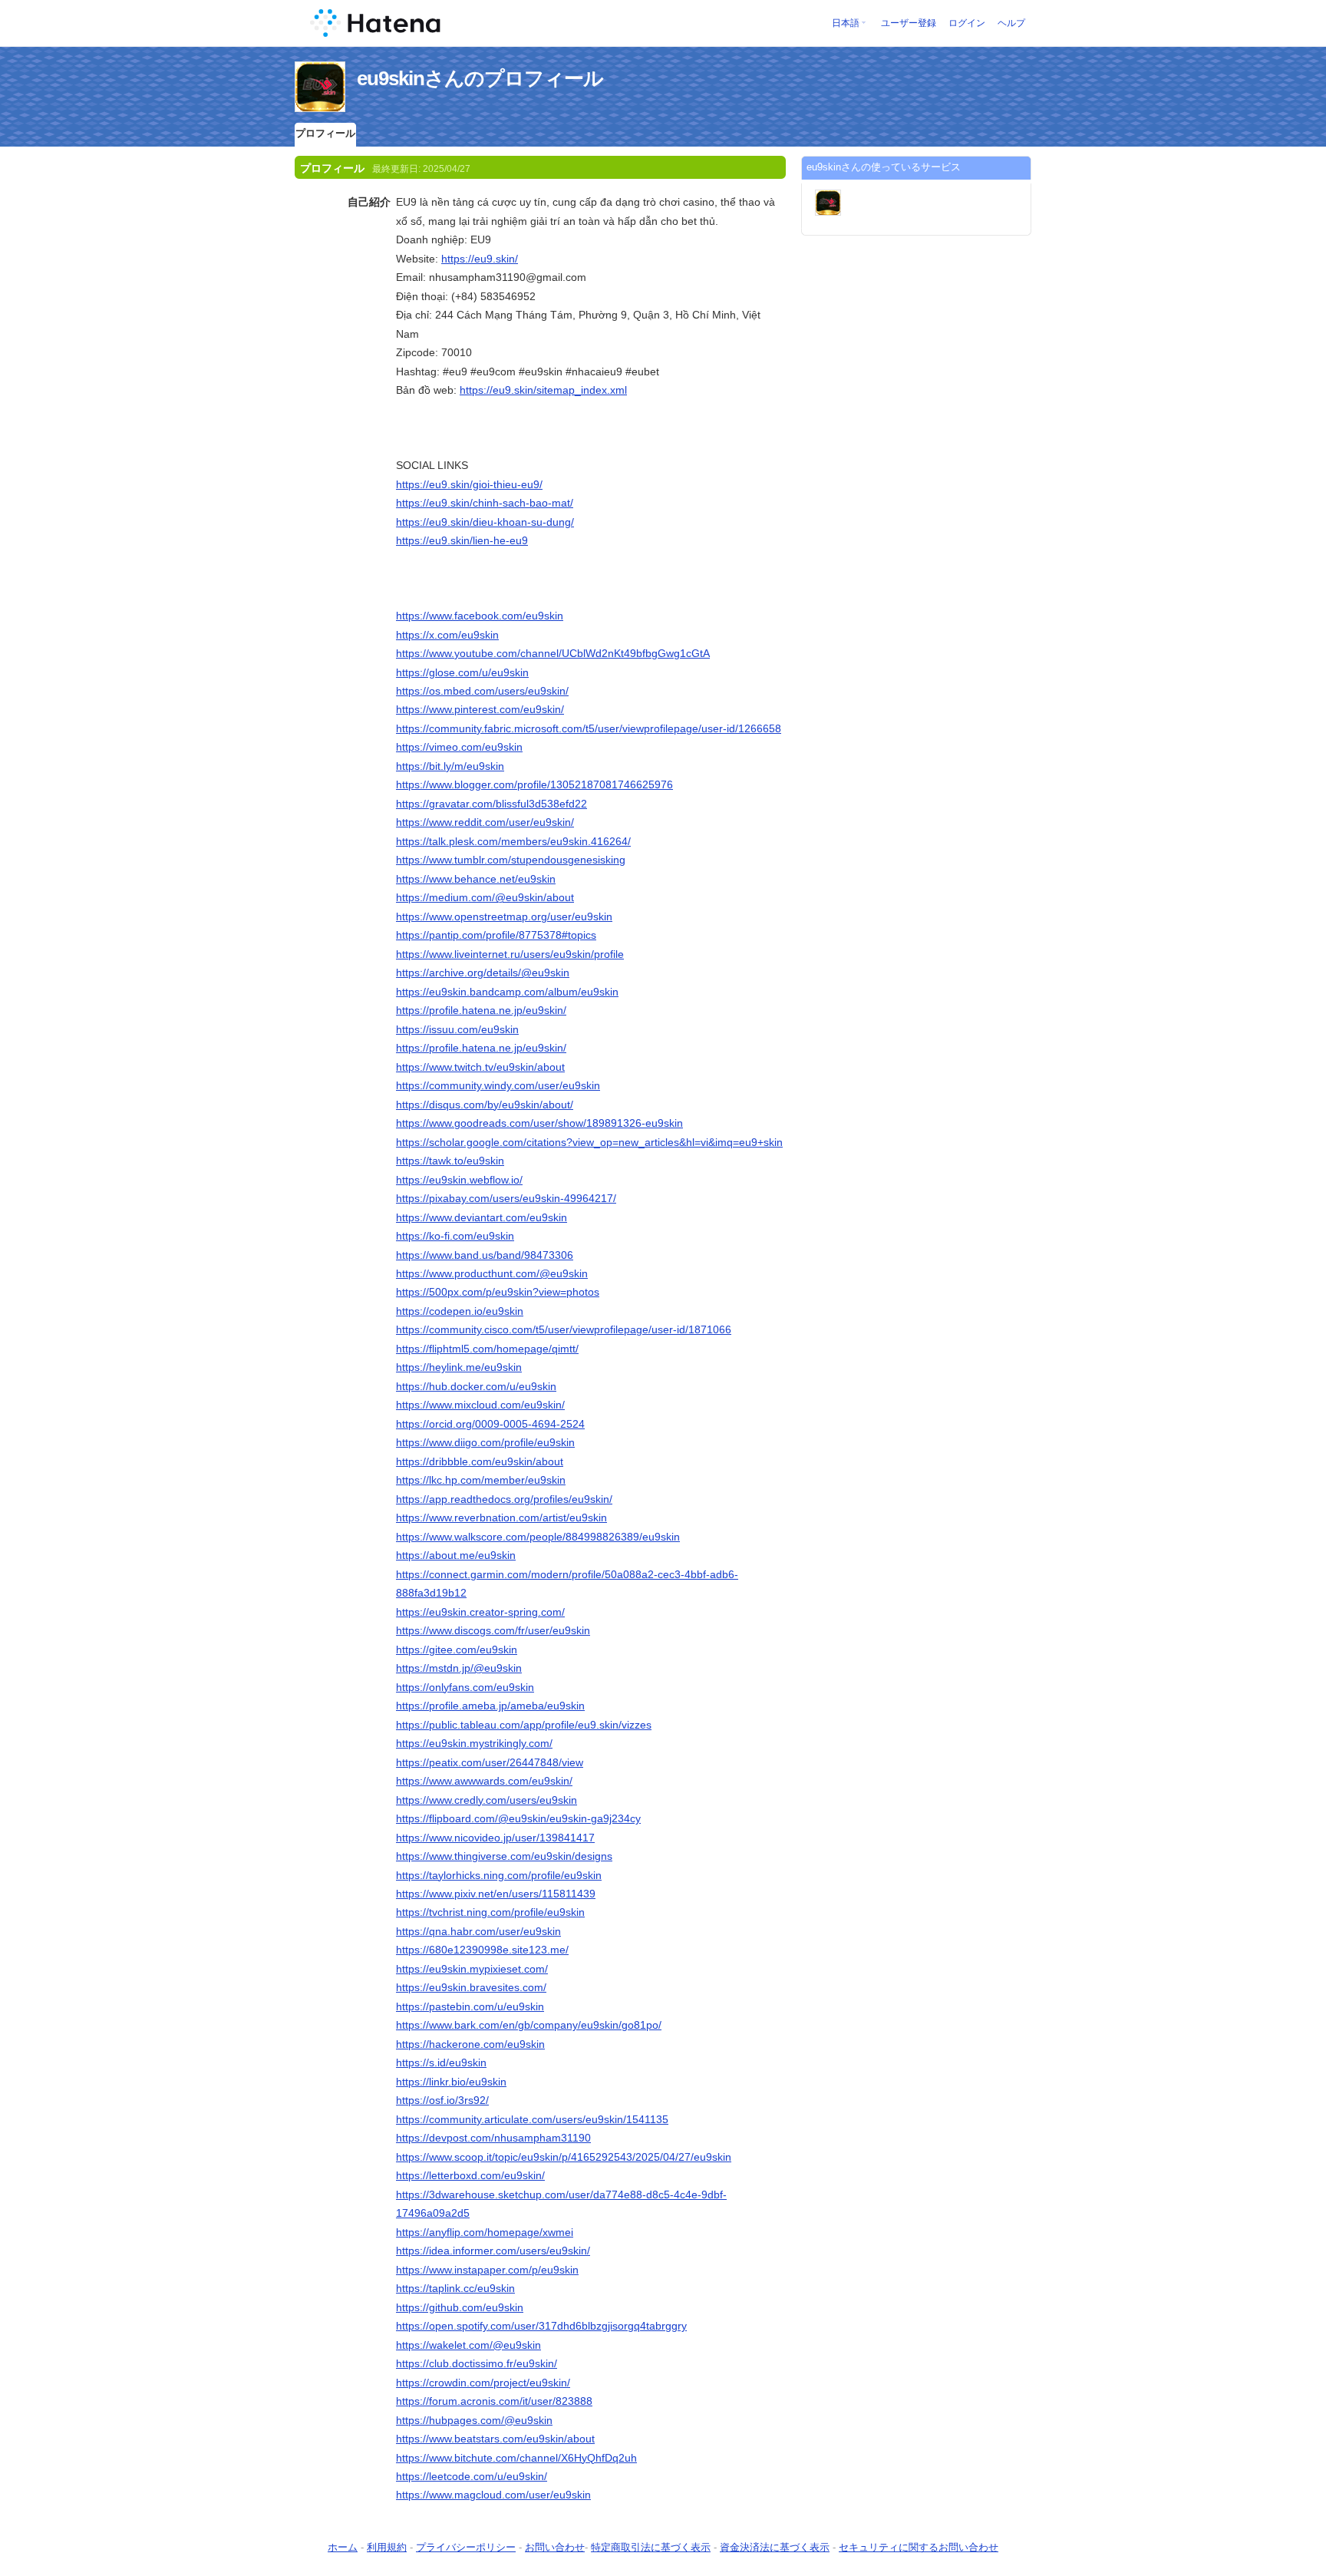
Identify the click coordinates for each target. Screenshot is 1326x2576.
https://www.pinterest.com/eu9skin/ (480, 709)
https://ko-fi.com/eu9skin (455, 1236)
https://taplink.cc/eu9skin (455, 2288)
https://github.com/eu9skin (460, 2307)
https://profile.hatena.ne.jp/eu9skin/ (481, 1010)
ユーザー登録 (909, 23)
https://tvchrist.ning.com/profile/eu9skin (490, 1912)
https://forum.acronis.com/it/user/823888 (494, 2401)
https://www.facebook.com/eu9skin (480, 616)
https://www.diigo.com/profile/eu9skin (485, 1442)
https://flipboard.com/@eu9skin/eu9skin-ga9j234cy (518, 1818)
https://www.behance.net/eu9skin (476, 879)
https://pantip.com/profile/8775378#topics (496, 935)
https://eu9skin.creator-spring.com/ (480, 1612)
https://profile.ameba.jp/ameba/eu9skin (490, 1706)
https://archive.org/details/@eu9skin (483, 973)
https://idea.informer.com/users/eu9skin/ (493, 2251)
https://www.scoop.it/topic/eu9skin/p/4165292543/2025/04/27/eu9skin (564, 2157)
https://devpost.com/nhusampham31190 (493, 2138)
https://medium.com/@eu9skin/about (485, 897)
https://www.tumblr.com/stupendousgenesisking (511, 860)
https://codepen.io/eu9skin (460, 1311)
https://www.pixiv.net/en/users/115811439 (496, 1894)
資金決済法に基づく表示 (775, 2547)
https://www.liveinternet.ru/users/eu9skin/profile (510, 954)
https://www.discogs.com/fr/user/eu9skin (493, 1630)
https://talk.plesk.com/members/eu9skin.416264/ (513, 841)
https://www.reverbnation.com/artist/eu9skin (501, 1518)
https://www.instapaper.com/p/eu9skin (487, 2270)
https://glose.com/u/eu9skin (462, 672)
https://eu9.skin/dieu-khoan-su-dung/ (485, 522)
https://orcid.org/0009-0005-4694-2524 (490, 1424)
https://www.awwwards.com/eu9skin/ (484, 1781)
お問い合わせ (555, 2547)
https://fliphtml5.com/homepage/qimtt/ (487, 1349)
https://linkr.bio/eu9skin (451, 2082)
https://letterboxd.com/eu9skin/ (470, 2175)
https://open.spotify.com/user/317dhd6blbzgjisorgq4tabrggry (541, 2326)
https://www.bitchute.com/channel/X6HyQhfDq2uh (516, 2458)
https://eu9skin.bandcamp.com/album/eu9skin (507, 992)
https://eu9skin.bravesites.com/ (471, 1987)
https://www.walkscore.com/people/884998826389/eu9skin (538, 1537)
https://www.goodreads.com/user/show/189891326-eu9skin (539, 1123)
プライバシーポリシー (466, 2547)
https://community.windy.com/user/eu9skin (498, 1085)
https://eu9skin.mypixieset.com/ (472, 1969)
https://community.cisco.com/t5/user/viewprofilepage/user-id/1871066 (564, 1329)
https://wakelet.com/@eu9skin (468, 2345)
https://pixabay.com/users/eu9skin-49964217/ (506, 1198)
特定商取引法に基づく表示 (651, 2547)
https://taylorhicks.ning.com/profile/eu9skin (499, 1875)
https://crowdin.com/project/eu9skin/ (483, 2383)
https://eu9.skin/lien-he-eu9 (462, 540)
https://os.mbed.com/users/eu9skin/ (482, 691)
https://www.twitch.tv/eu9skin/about (480, 1067)
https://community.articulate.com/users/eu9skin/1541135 (532, 2119)
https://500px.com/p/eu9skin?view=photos (498, 1292)
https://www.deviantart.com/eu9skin (482, 1217)
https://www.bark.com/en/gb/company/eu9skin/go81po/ (529, 2025)
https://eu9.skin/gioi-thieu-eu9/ (469, 484)
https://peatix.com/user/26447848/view (490, 1762)
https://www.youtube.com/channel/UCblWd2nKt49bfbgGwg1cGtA (553, 653)
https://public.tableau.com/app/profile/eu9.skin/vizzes (524, 1725)
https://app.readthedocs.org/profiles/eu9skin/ (504, 1499)
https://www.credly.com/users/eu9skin (487, 1800)
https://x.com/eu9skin (447, 635)
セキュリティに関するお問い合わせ (919, 2547)
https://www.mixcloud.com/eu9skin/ (480, 1405)
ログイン (967, 23)
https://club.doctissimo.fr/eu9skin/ (477, 2363)
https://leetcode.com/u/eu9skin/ (472, 2476)
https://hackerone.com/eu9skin (470, 2044)
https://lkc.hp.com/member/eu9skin (481, 1480)
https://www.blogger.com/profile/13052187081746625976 (534, 784)
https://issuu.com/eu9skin (457, 1029)
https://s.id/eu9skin (441, 2062)
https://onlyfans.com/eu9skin (465, 1687)
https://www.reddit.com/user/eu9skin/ (485, 822)
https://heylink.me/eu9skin (459, 1367)
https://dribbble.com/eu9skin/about (480, 1461)
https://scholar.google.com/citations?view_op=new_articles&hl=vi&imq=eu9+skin (589, 1142)
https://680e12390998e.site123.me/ (482, 1950)
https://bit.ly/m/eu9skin (450, 766)
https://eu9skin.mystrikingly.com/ (474, 1743)
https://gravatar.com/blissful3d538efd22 (491, 804)
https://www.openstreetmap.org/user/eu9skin (504, 916)
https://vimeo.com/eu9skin (459, 747)
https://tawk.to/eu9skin (450, 1161)
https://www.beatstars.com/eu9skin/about (495, 2439)
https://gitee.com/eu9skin (457, 1650)
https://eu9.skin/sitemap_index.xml (543, 390)
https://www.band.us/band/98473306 (485, 1255)
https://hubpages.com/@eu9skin (474, 2420)
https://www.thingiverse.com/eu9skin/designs (504, 1856)
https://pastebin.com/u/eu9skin (470, 2006)
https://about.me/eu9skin (456, 1555)
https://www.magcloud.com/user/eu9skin (493, 2495)
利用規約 (387, 2547)
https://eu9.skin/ (480, 259)
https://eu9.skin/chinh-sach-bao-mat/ (485, 503)
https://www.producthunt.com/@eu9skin (492, 1273)
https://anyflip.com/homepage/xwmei (485, 2232)
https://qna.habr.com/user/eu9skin (478, 1931)
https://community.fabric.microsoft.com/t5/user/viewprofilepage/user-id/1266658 (589, 728)
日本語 (846, 23)
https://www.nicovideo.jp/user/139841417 (495, 1838)
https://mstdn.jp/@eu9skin (459, 1668)
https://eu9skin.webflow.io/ (459, 1180)
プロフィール (325, 133)
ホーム (343, 2547)
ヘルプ (1011, 23)
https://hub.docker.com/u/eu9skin (476, 1386)
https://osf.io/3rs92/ (442, 2100)
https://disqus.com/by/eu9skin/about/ (485, 1105)
